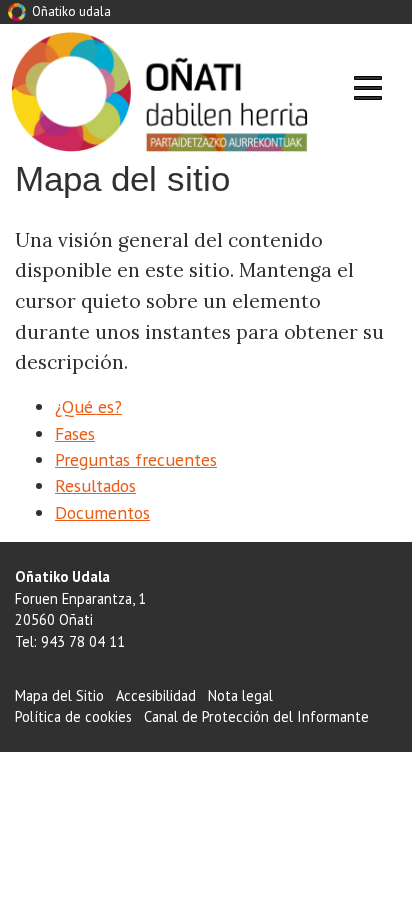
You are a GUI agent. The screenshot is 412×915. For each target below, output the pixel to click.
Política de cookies (73, 716)
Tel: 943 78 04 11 (70, 641)
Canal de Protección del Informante (256, 716)
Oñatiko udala (70, 11)
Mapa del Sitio (59, 695)
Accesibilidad (156, 695)
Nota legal (240, 695)
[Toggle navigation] (367, 91)
